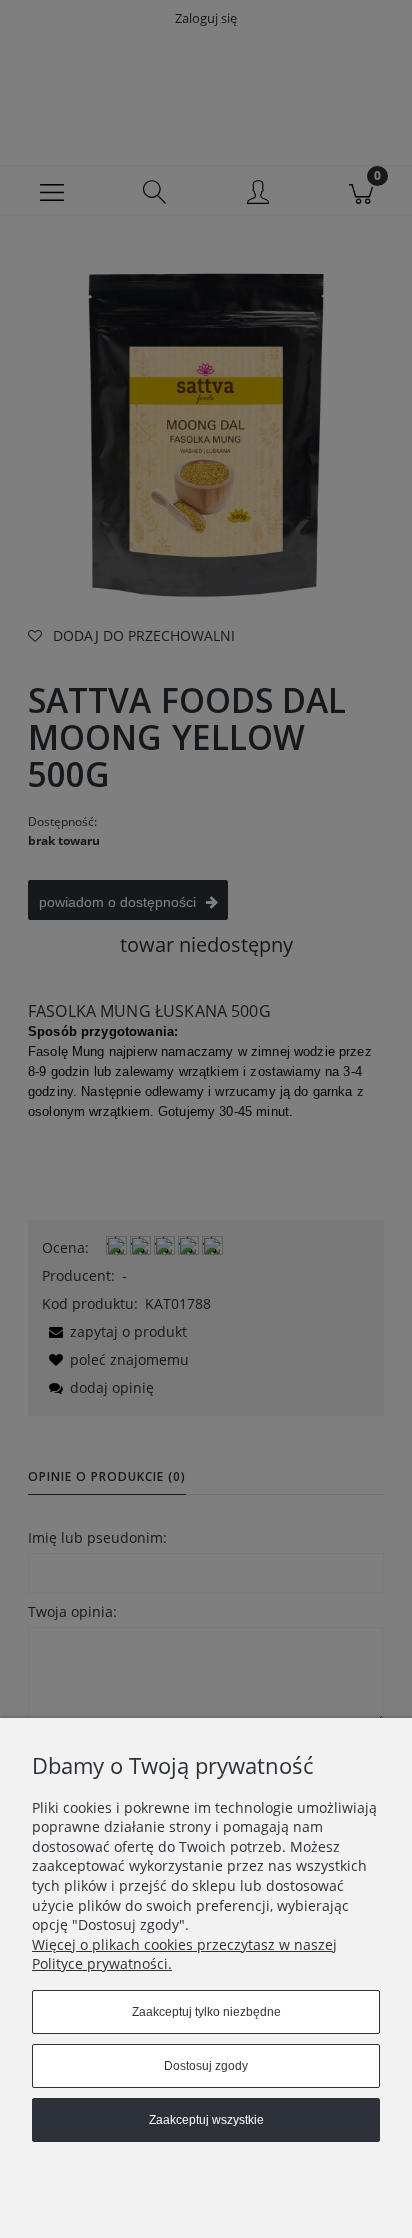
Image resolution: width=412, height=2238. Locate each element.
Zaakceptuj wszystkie (206, 2120)
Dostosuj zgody (206, 2066)
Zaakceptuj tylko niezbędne (206, 2012)
